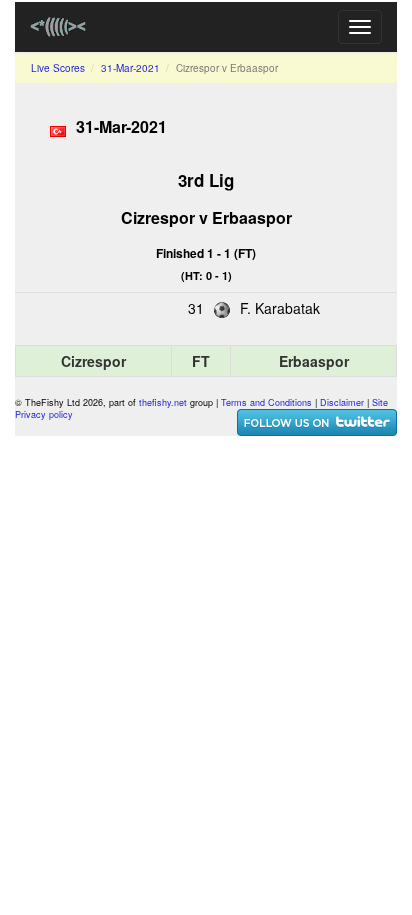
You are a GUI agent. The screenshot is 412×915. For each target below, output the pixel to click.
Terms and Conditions (266, 402)
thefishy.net (163, 402)
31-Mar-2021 (130, 68)
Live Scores (58, 68)
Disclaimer (342, 402)
